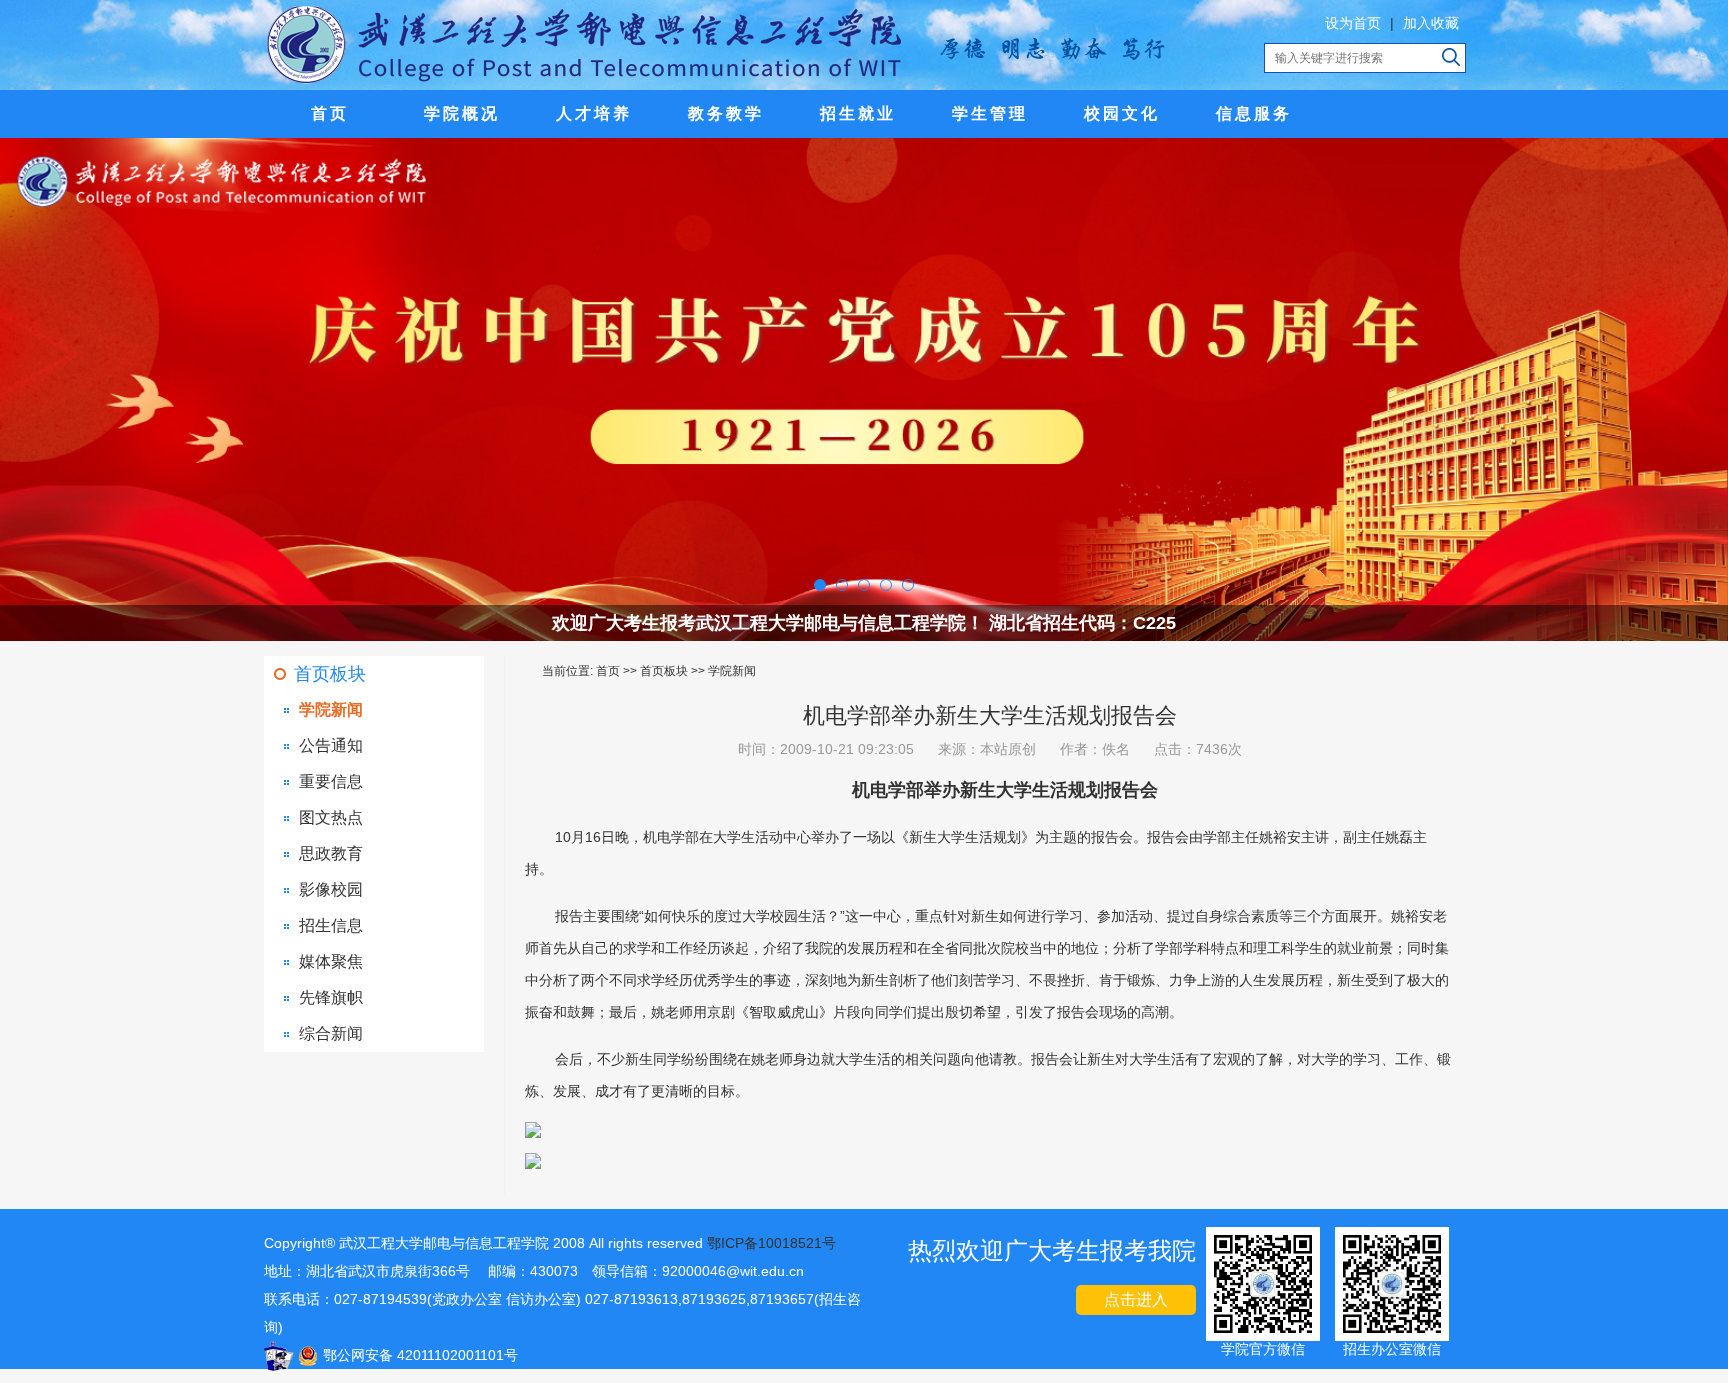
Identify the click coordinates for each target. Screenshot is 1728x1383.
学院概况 (462, 113)
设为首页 (1353, 23)
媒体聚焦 (331, 961)
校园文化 (1122, 113)
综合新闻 (331, 1033)
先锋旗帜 (331, 997)
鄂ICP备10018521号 (771, 1243)
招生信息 (331, 925)
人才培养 (594, 113)
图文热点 (331, 817)
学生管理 (990, 113)
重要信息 (331, 781)
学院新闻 (331, 709)
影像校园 (331, 889)
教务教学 (726, 113)
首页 (330, 113)
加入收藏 (1431, 23)
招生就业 (858, 113)
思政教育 (331, 853)
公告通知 (331, 745)
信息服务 (1254, 113)
